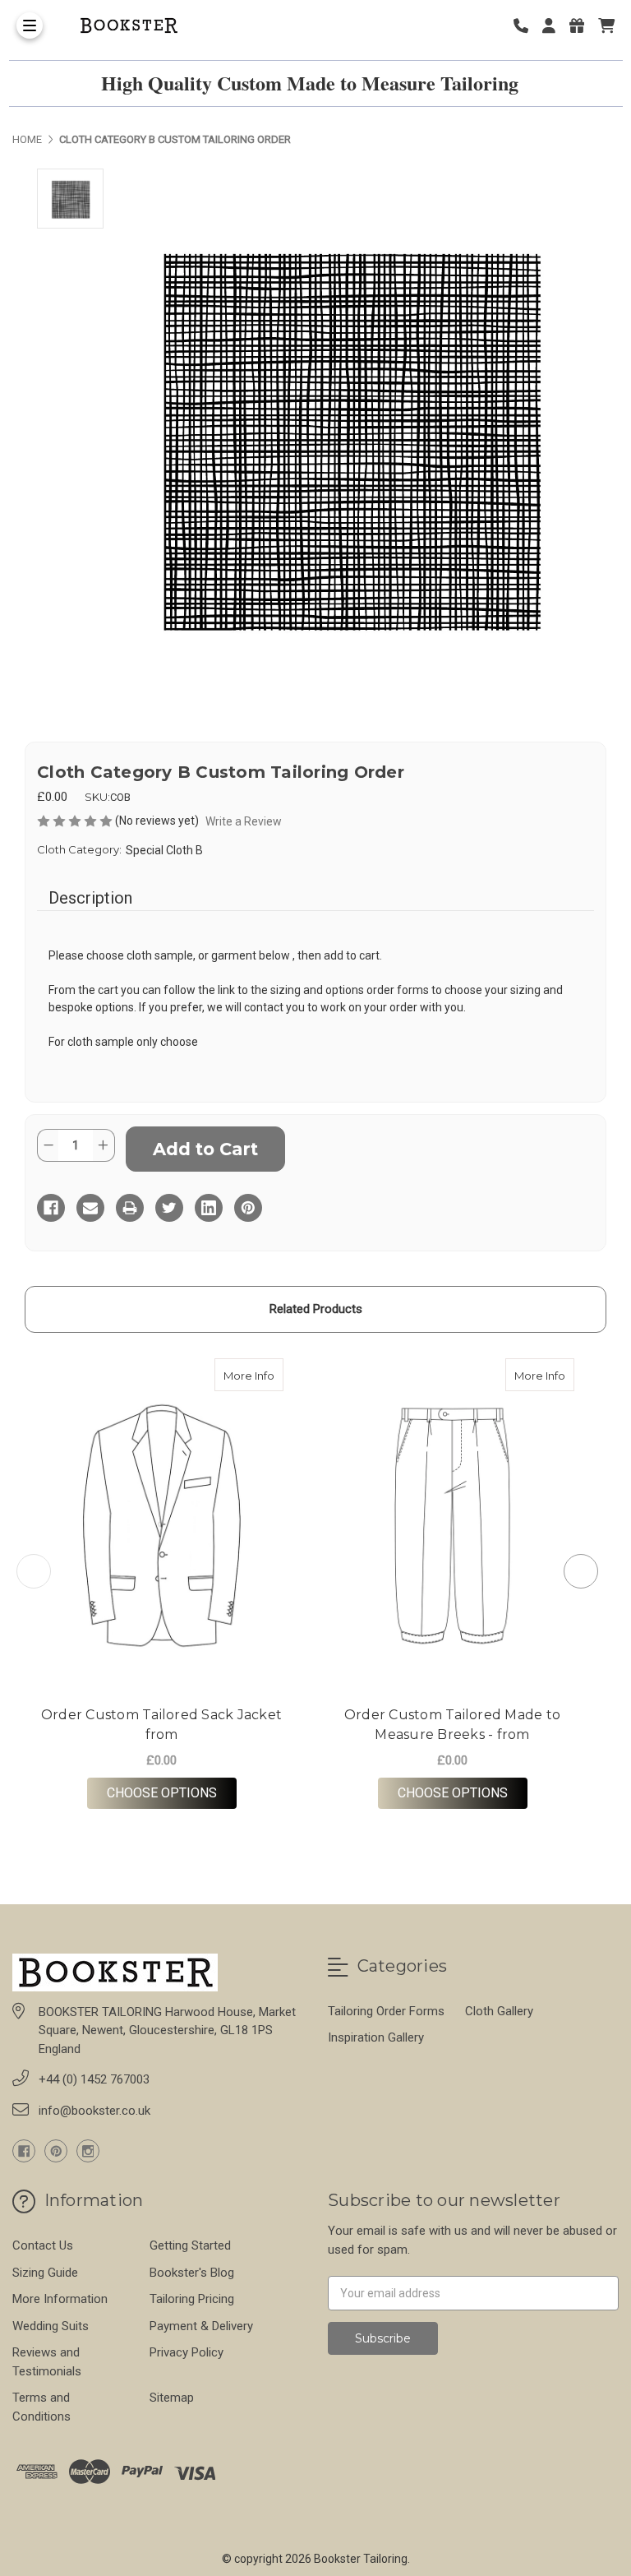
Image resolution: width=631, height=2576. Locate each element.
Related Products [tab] (316, 1309)
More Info (253, 1375)
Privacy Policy (187, 2352)
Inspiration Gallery (376, 2037)
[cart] (606, 26)
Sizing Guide (45, 2273)
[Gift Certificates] (583, 26)
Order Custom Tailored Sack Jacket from (161, 1725)
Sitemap (172, 2398)
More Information (60, 2299)
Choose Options (172, 1792)
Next (581, 1571)
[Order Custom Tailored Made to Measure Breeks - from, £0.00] (452, 1526)
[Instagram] (88, 2151)
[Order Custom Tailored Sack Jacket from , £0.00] (161, 1526)
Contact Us (43, 2245)
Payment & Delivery (201, 2326)
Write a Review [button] (244, 821)
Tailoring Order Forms (386, 2011)
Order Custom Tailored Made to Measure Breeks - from (452, 1725)
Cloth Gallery (499, 2011)
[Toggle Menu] (30, 25)
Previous (34, 1571)
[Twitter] (169, 1208)
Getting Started (190, 2245)
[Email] (90, 1208)
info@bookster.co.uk (94, 2111)
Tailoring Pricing (192, 2299)
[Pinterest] (248, 1208)
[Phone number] (527, 26)
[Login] (555, 26)
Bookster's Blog (192, 2273)
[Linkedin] (209, 1208)
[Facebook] (51, 1208)
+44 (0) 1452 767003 (94, 2079)
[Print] (130, 1208)
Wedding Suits (51, 2326)
